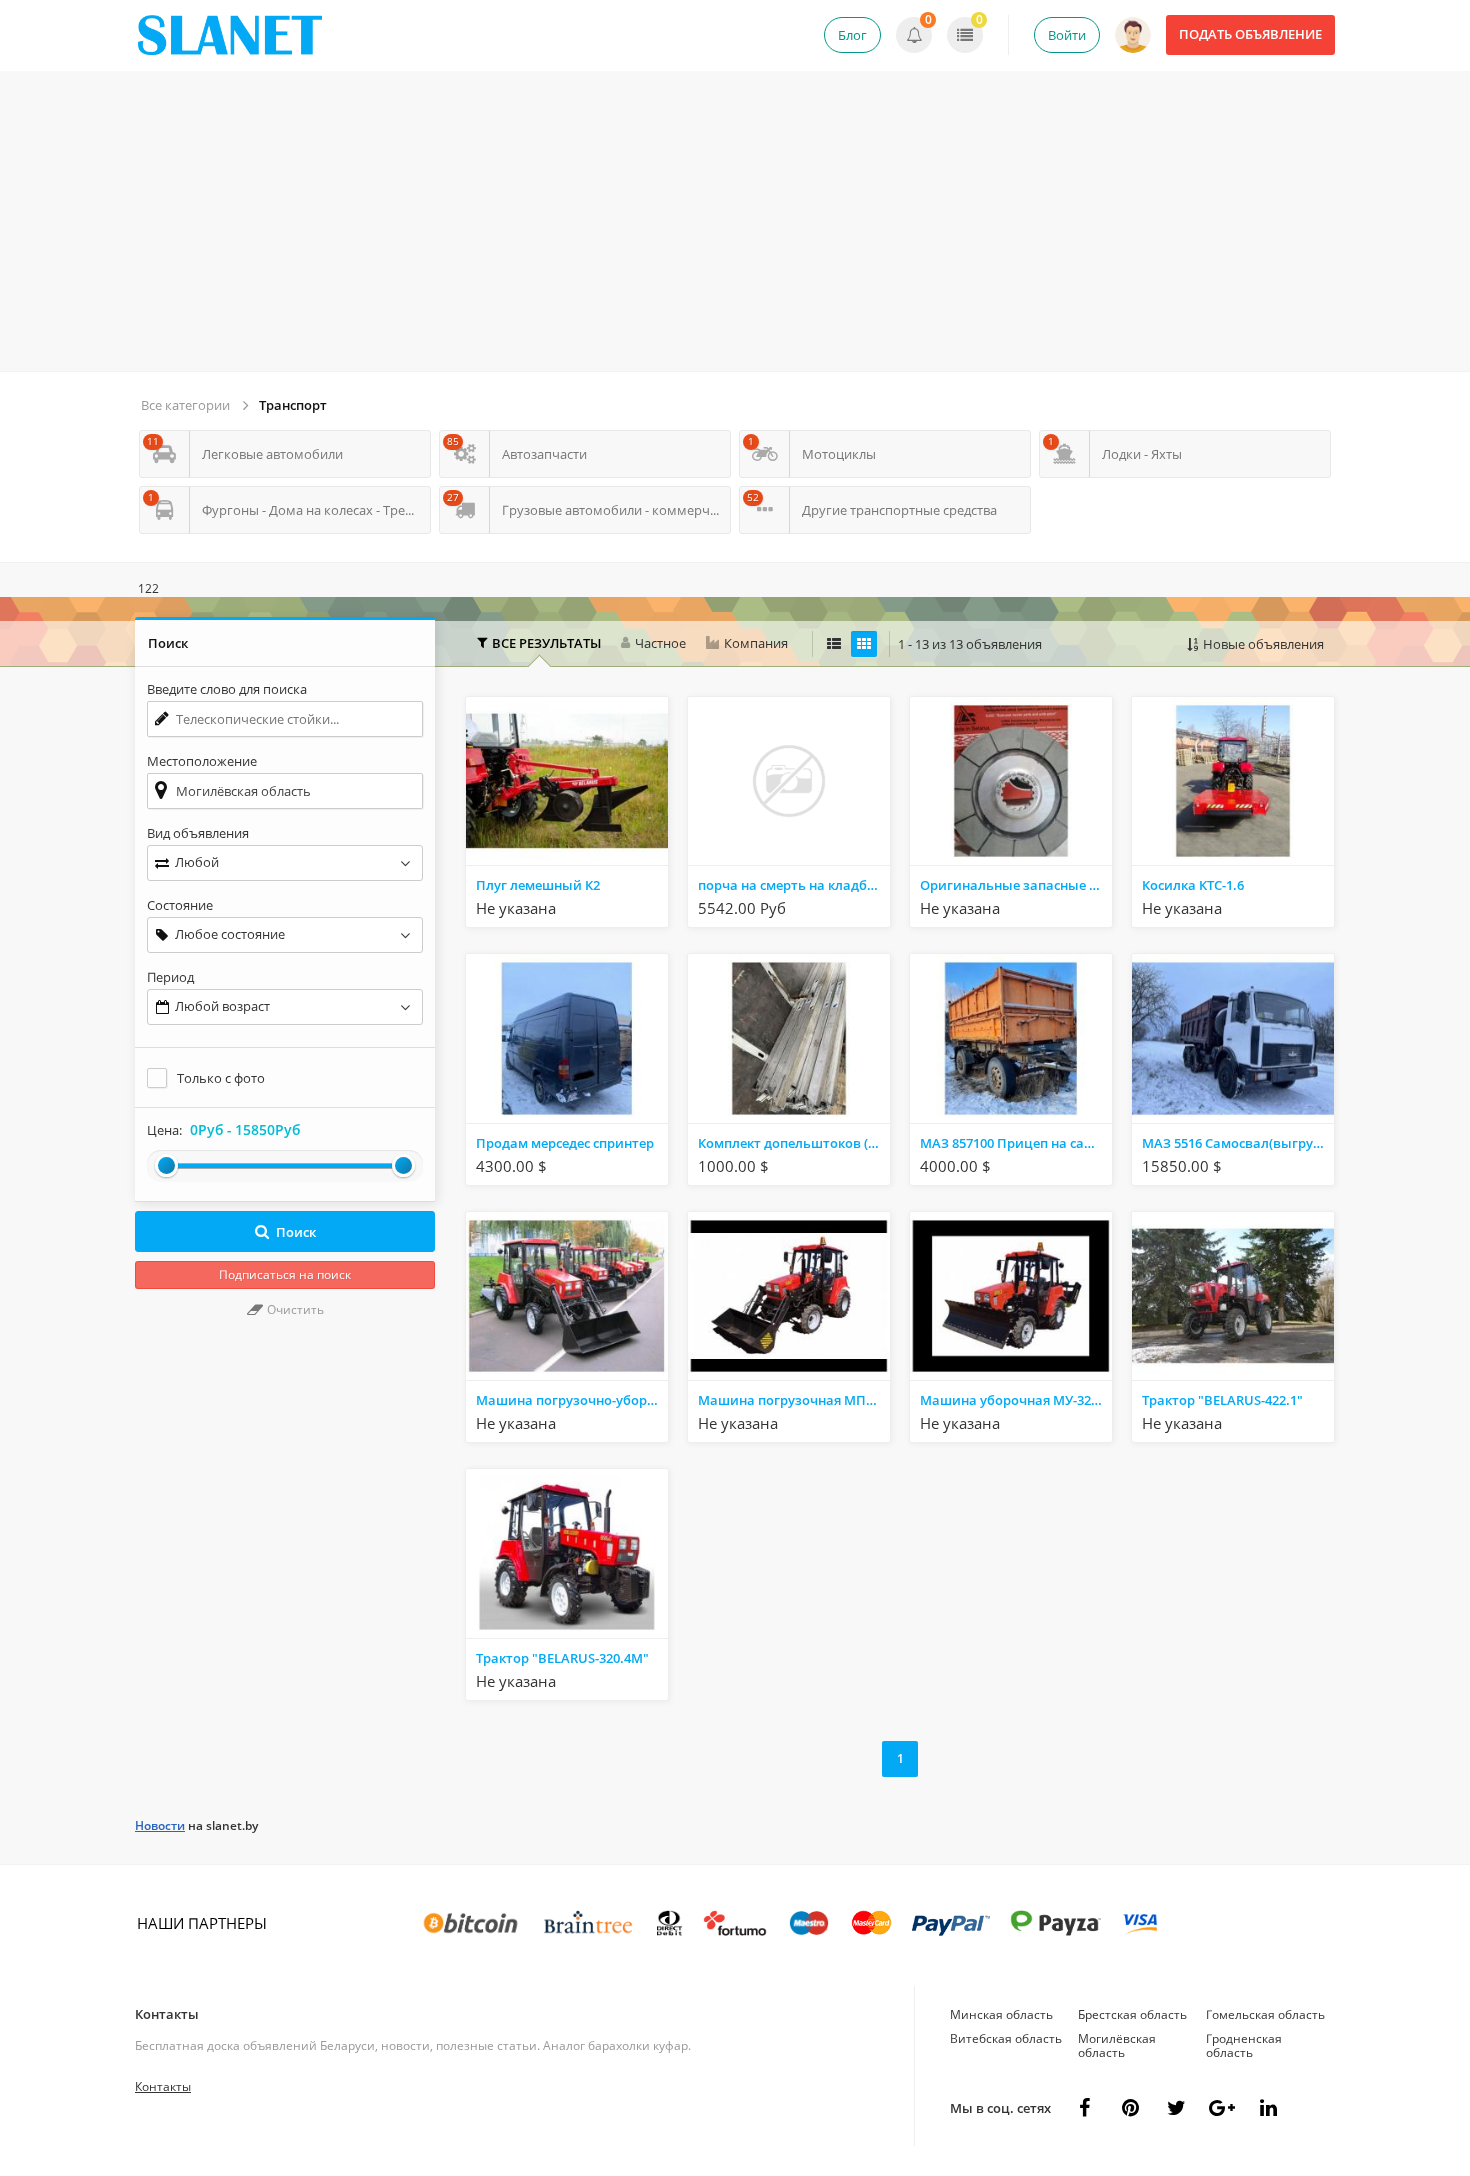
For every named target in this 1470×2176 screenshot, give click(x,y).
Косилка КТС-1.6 (1193, 885)
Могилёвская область (1117, 2045)
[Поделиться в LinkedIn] (1268, 2108)
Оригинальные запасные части (1016, 885)
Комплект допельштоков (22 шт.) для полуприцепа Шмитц (794, 1143)
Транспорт (293, 405)
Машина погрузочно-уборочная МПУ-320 (572, 1400)
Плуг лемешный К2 (538, 885)
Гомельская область (1265, 2014)
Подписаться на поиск (285, 1274)
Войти (1067, 35)
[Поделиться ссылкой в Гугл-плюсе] (1222, 2108)
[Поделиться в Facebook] (1084, 2108)
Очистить (294, 1309)
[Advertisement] (735, 221)
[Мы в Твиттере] (1176, 2108)
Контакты (167, 2014)
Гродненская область (1244, 2045)
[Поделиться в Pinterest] (1130, 2108)
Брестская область (1132, 2014)
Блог (852, 35)
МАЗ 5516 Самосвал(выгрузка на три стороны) (1238, 1143)
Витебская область (1006, 2038)
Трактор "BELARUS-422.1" (1222, 1400)
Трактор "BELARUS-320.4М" (562, 1658)
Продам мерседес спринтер (565, 1143)
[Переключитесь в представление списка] (834, 644)
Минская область (1001, 2014)
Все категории (185, 405)
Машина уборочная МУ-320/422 (1016, 1400)
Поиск (296, 1232)
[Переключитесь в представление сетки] (864, 644)
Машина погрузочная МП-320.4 (794, 1400)
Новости (160, 1825)
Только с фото (221, 1078)
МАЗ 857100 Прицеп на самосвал (1016, 1143)
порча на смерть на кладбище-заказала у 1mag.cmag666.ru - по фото (794, 885)
